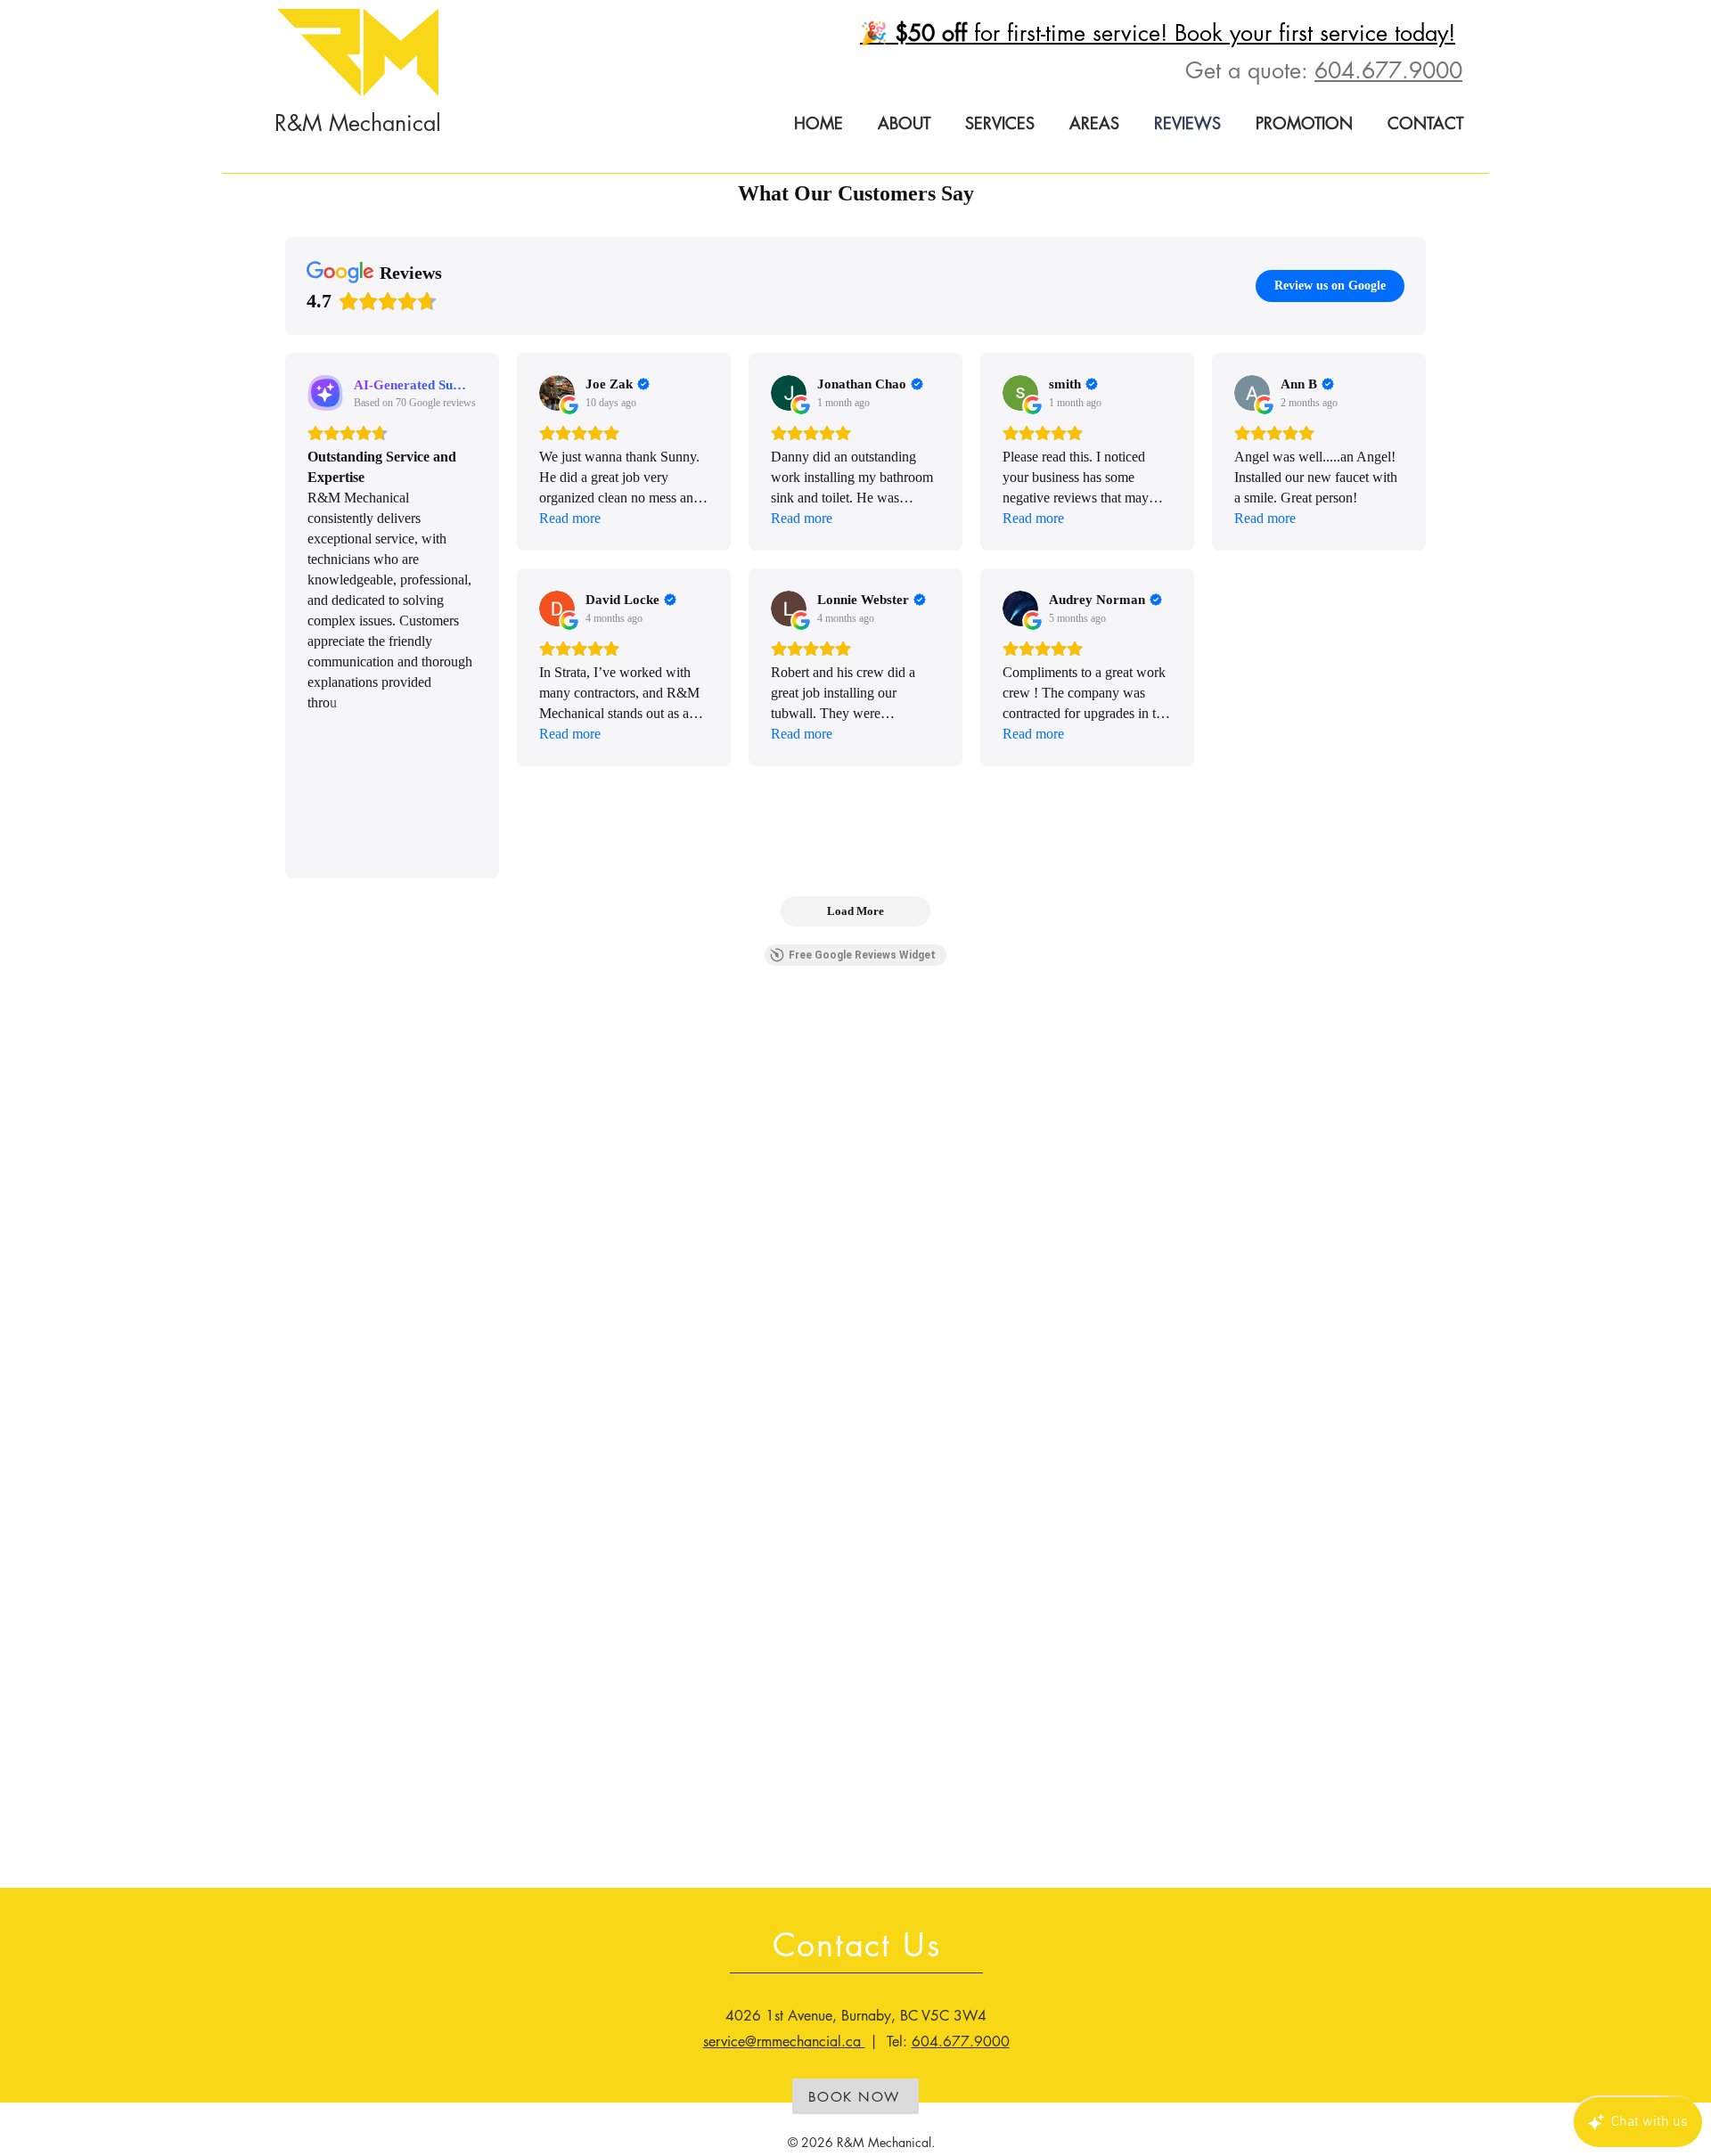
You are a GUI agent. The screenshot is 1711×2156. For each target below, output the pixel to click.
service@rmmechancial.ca (784, 2042)
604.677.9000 (1388, 70)
